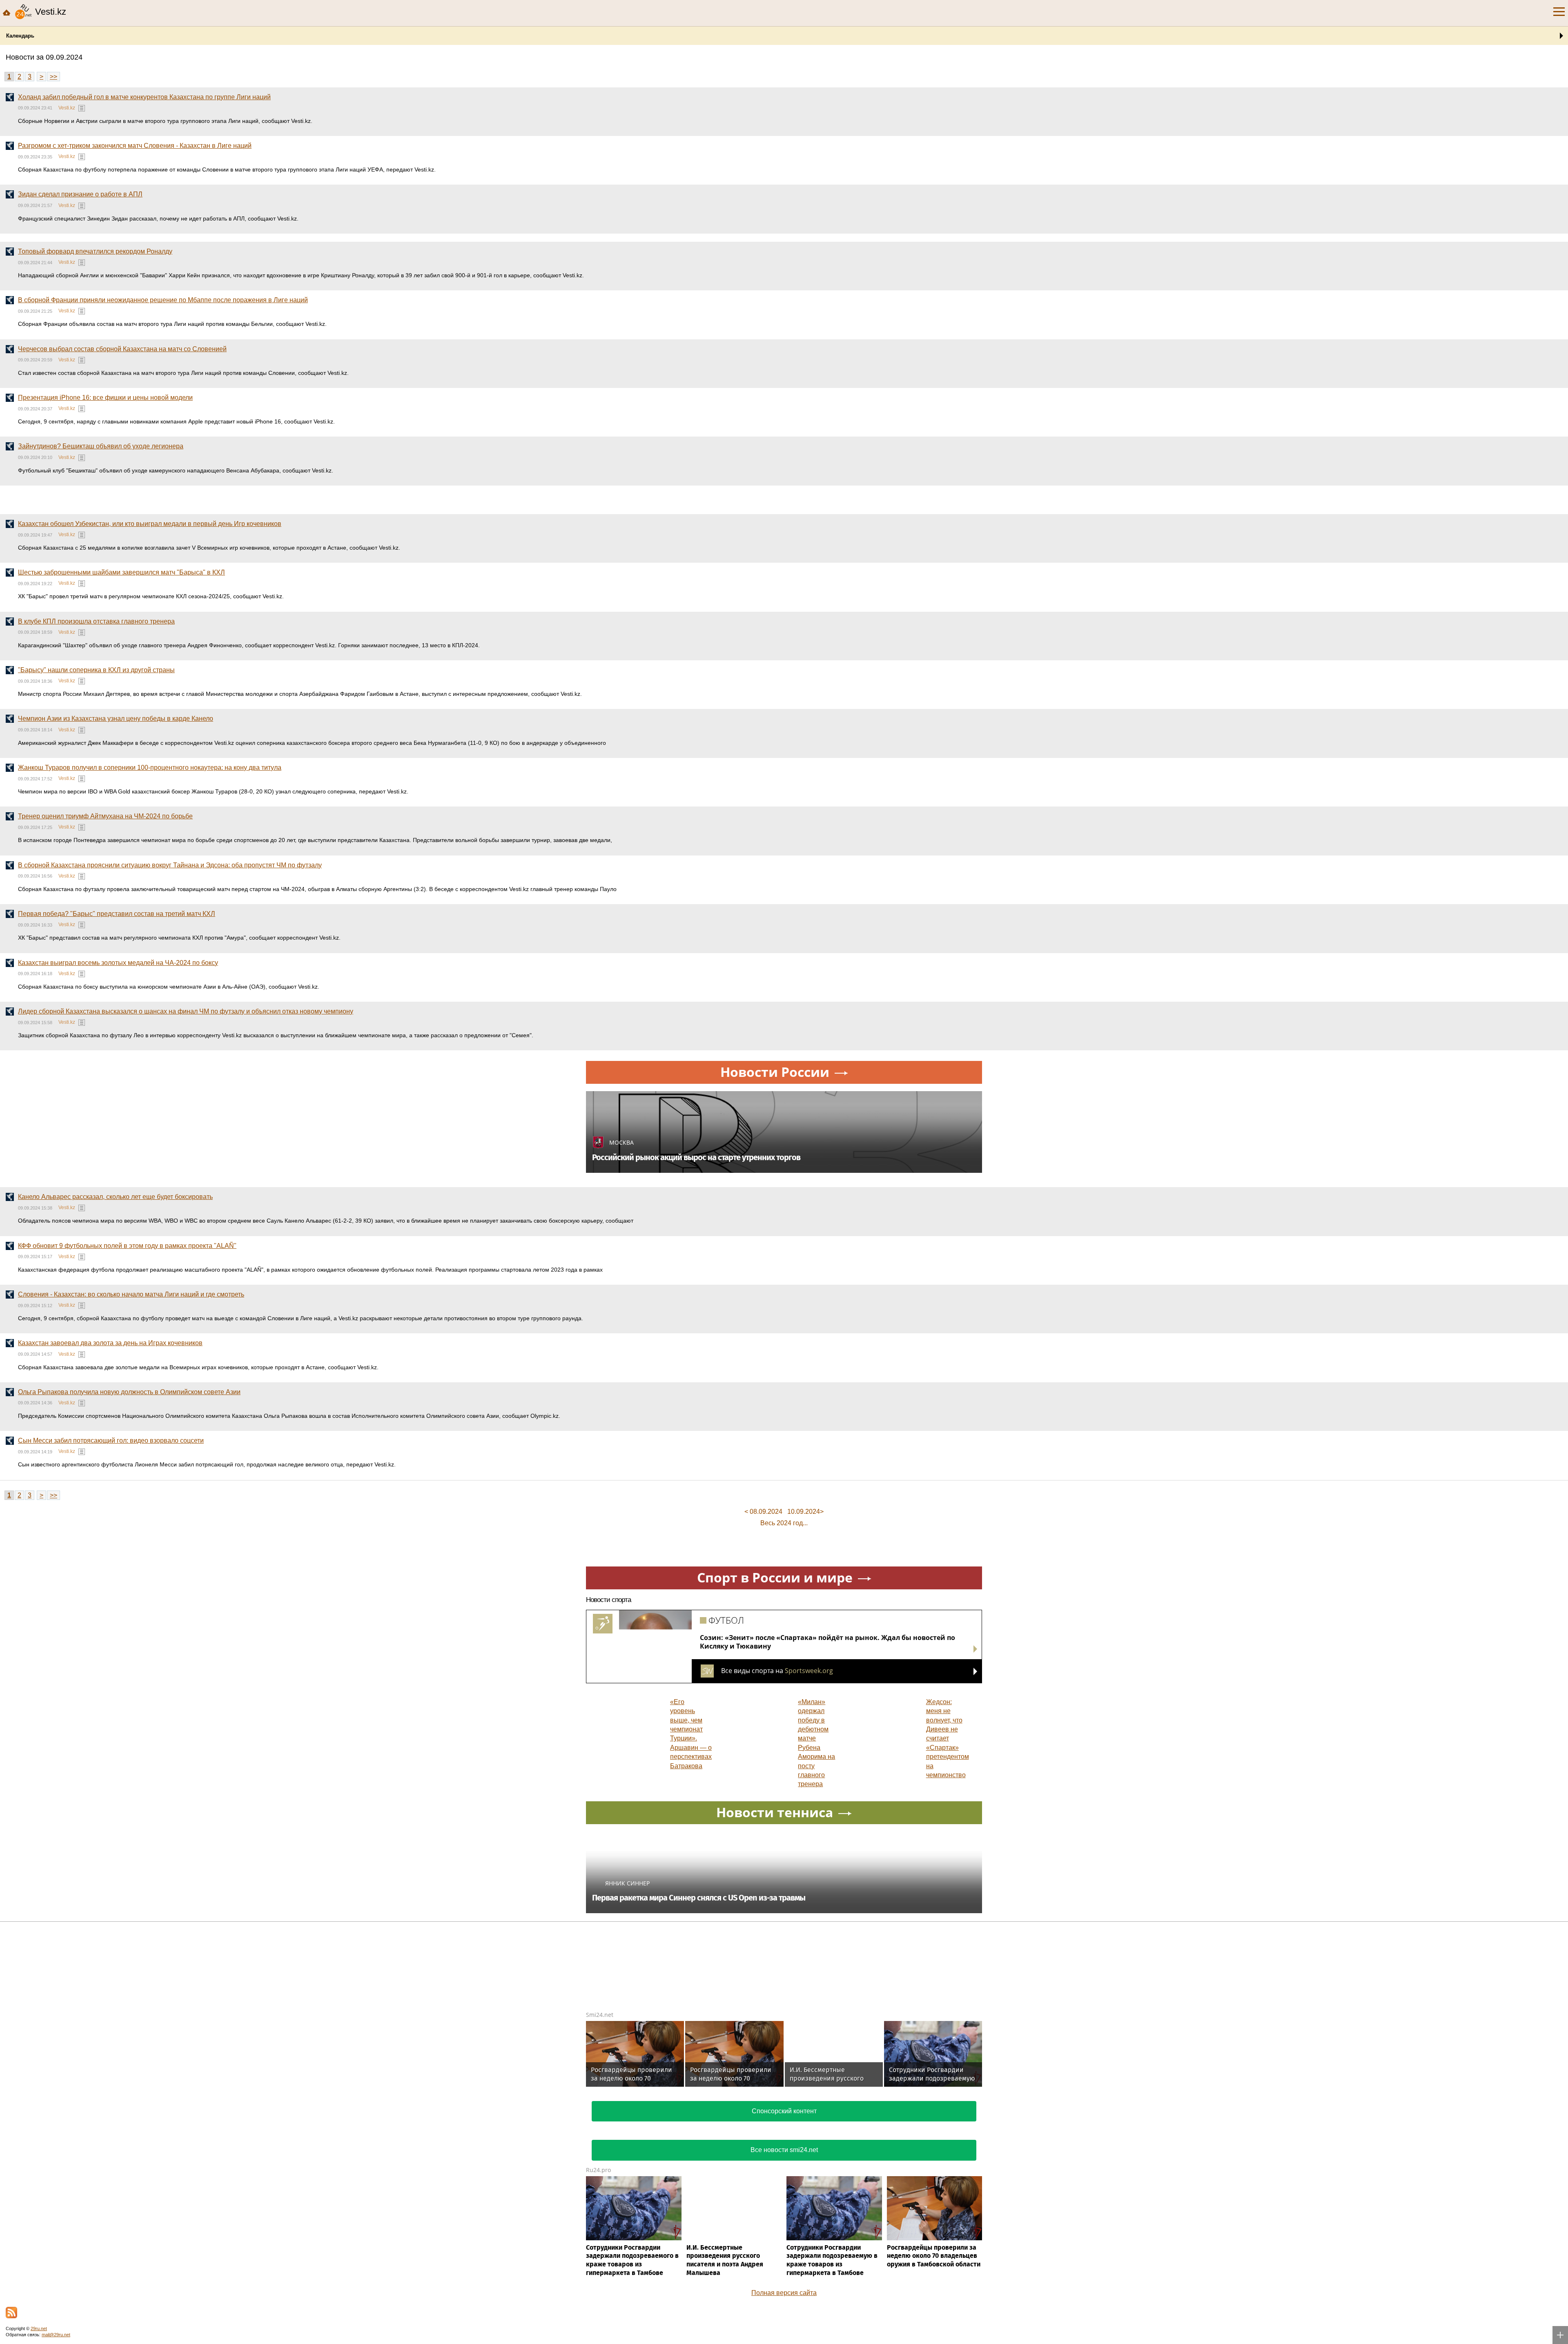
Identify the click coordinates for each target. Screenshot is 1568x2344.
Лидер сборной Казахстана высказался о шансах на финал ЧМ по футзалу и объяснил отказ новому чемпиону (186, 1011)
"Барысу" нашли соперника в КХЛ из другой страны (96, 670)
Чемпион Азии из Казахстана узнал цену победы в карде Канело (116, 719)
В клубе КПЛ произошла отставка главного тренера (96, 621)
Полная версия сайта (784, 2293)
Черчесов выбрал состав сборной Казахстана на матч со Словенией (122, 349)
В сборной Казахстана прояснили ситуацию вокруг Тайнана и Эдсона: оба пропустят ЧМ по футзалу (170, 865)
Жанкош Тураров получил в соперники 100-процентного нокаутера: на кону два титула (150, 768)
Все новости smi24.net (784, 2150)
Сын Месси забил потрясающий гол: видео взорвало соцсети (111, 1440)
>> (53, 77)
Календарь (20, 36)
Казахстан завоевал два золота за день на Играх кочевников (110, 1343)
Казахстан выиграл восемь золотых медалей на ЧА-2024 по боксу (118, 963)
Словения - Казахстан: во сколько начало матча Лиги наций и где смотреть (131, 1294)
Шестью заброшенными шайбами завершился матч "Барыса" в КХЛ (121, 572)
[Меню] (1559, 12)
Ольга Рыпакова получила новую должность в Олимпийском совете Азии (129, 1392)
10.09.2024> (805, 1512)
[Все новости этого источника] (82, 108)
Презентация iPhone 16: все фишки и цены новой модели (105, 398)
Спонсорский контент (784, 2111)
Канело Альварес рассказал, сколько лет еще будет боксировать (115, 1197)
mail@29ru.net (56, 2335)
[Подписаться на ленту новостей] (11, 2313)
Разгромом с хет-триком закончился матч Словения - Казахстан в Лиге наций (135, 146)
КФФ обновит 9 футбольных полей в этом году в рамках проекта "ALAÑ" (127, 1246)
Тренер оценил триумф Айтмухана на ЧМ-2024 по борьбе (105, 816)
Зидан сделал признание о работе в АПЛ (80, 194)
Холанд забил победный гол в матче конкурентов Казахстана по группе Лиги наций (144, 97)
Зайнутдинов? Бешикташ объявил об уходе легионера (101, 446)
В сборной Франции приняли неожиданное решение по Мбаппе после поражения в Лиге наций (163, 300)
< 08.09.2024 (763, 1512)
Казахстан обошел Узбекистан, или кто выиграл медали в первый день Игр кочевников (150, 524)
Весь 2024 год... (784, 1523)
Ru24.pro (598, 2170)
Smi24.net (600, 2015)
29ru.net (39, 2328)
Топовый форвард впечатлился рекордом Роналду (95, 251)
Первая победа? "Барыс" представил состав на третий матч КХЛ (117, 914)
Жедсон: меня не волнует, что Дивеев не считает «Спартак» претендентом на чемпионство (948, 1738)
